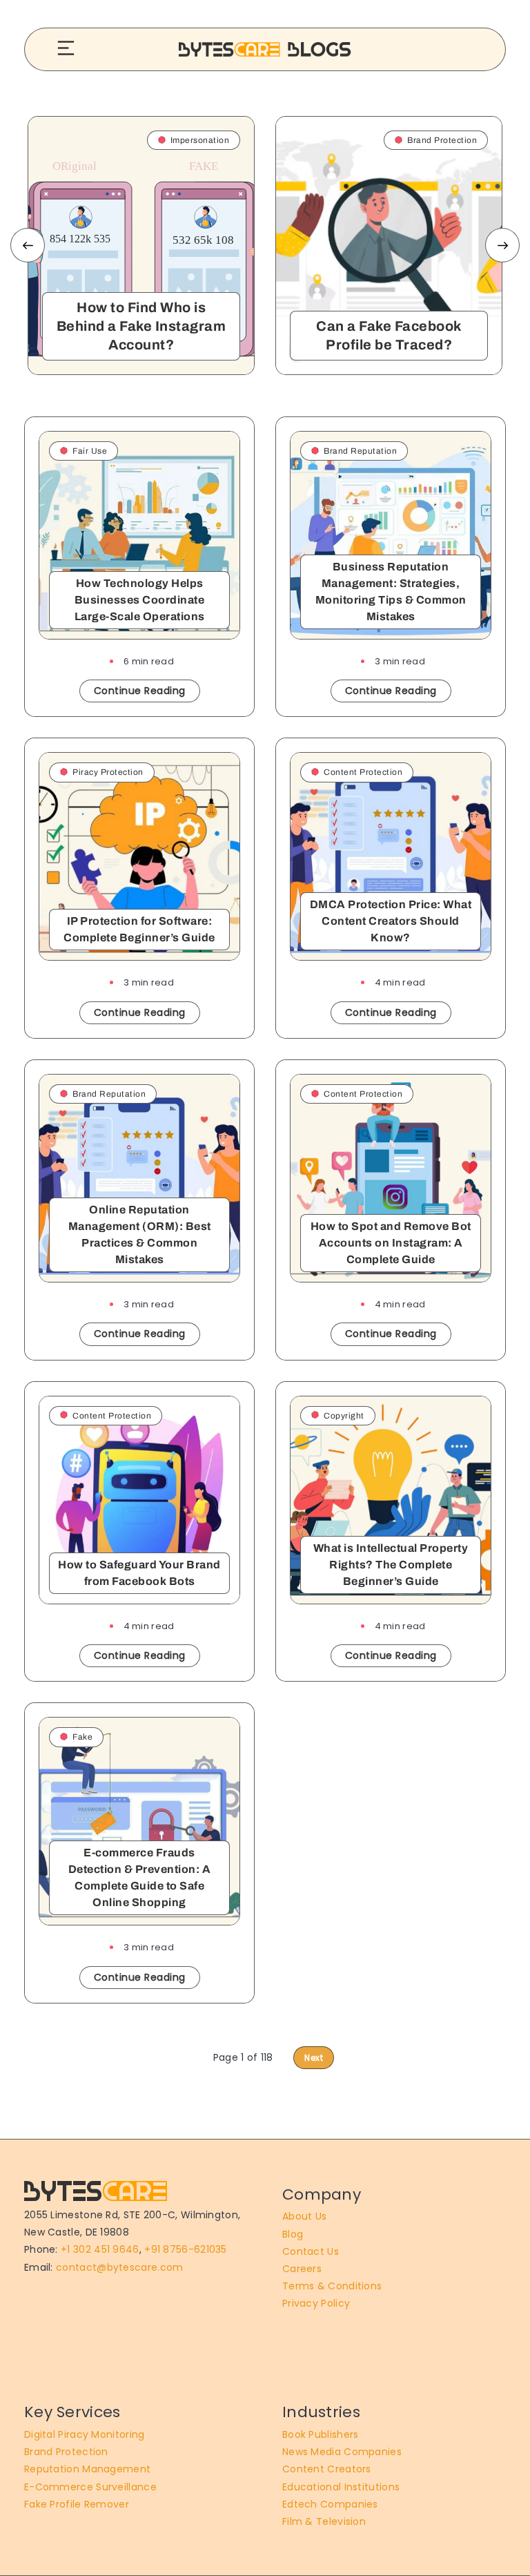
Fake (82, 1737)
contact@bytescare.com (119, 2267)
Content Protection (363, 772)
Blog (293, 2234)
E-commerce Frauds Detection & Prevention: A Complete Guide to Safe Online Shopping (140, 1877)
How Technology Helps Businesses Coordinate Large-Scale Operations (140, 600)
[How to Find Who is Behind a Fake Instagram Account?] (141, 246)
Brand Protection (66, 2452)
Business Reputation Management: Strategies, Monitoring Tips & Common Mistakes (391, 592)
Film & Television (324, 2521)
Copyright (344, 1416)
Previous (28, 245)
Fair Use (90, 451)
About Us (304, 2216)
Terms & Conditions (332, 2286)
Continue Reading (140, 691)
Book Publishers (321, 2434)
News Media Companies (342, 2452)
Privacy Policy (316, 2303)
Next (502, 245)
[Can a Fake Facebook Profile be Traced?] (389, 246)
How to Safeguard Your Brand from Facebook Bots (139, 1573)
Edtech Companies (330, 2504)
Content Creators (327, 2469)
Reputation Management (87, 2469)
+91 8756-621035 (186, 2249)
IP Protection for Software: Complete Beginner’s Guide (139, 929)
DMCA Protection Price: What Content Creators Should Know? (391, 921)
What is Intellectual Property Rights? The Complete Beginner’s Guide (391, 1565)
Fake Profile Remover (77, 2504)
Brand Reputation (360, 451)
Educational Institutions (341, 2487)
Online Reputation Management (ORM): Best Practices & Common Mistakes (140, 1234)
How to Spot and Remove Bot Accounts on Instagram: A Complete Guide (391, 1243)
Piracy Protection (108, 772)
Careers (302, 2269)
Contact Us (311, 2251)
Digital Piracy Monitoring (85, 2434)
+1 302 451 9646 (100, 2249)
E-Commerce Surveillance (90, 2487)
